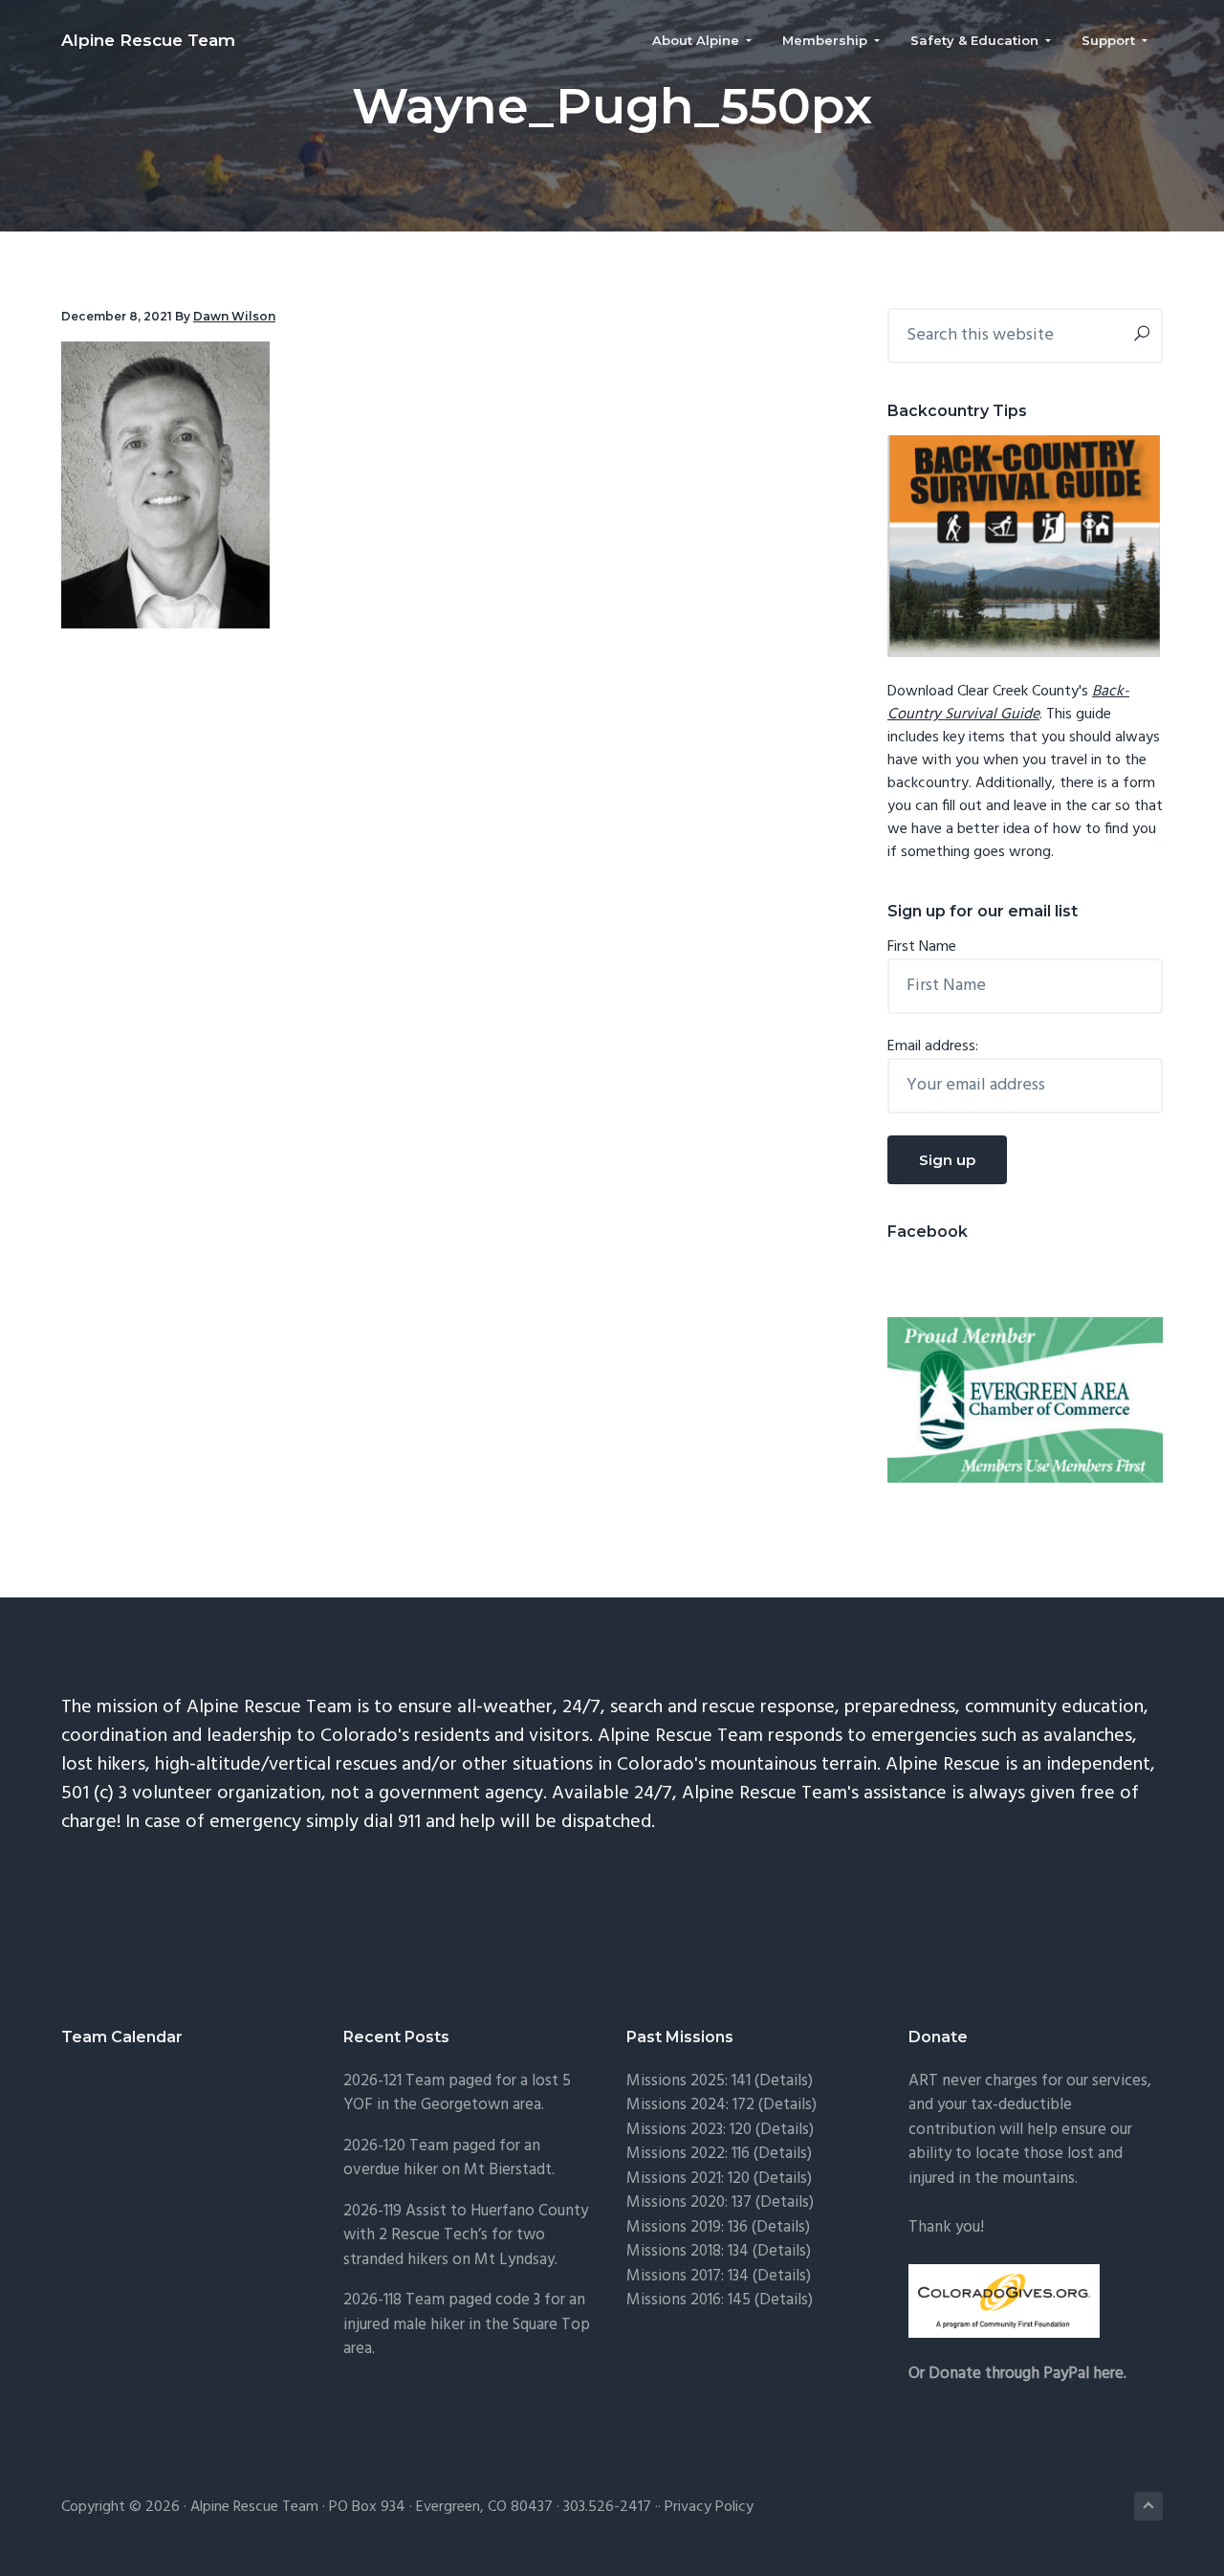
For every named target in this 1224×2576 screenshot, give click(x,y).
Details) (786, 2081)
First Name (922, 947)
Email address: (933, 1046)
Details (785, 2202)
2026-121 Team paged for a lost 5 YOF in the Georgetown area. (457, 2093)
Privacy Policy (709, 2507)
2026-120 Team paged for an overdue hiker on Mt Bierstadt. (449, 2158)
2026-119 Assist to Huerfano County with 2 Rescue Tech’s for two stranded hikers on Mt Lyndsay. (466, 2235)
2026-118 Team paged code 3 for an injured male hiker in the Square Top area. (467, 2324)
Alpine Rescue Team (148, 40)
